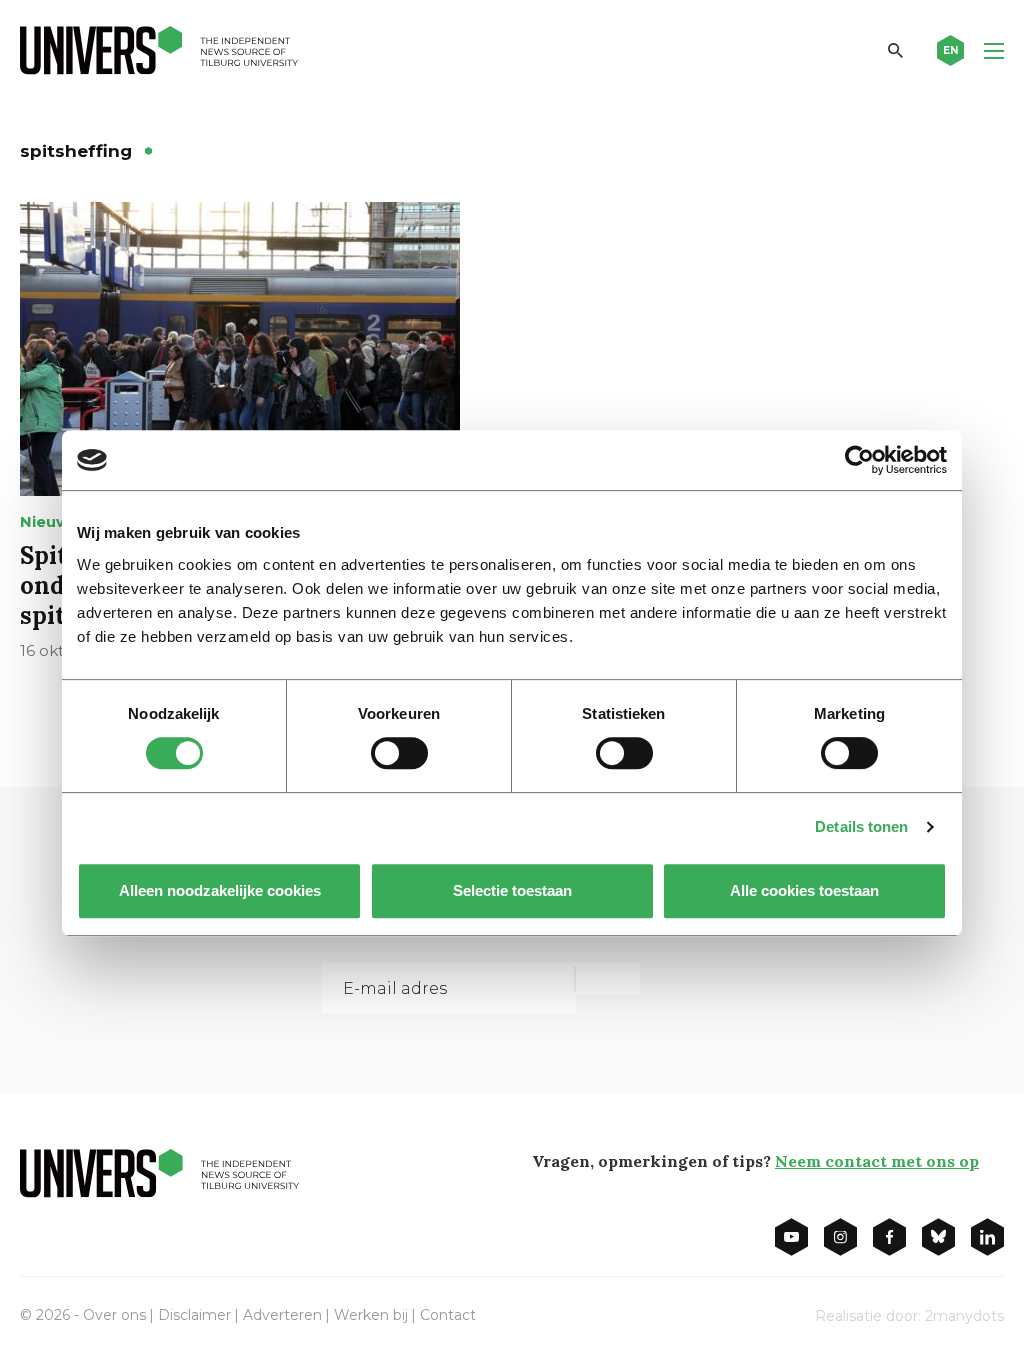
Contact (448, 1315)
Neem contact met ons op (877, 1161)
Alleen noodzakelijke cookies (220, 890)
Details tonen (861, 826)
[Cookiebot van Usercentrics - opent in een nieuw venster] (859, 460)
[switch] (399, 753)
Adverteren (282, 1315)
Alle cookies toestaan (804, 890)
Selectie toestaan (512, 890)
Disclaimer (194, 1315)
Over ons (114, 1315)
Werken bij (371, 1315)
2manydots (964, 1316)
